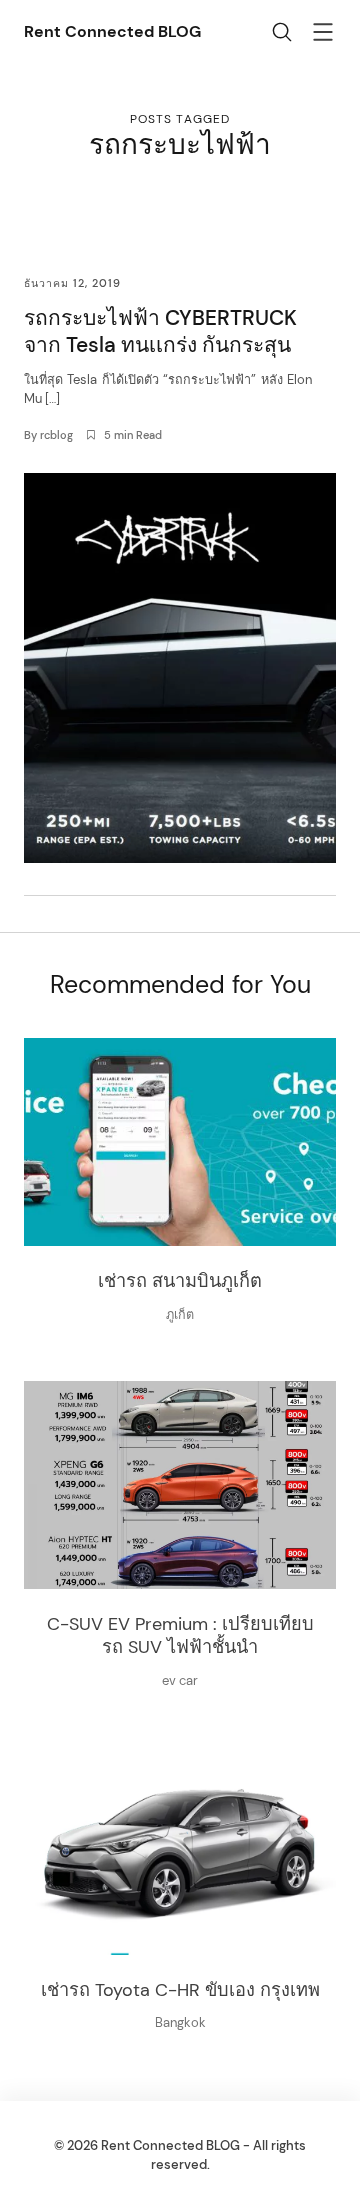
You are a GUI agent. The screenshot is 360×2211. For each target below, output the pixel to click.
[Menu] (323, 35)
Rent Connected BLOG (112, 31)
